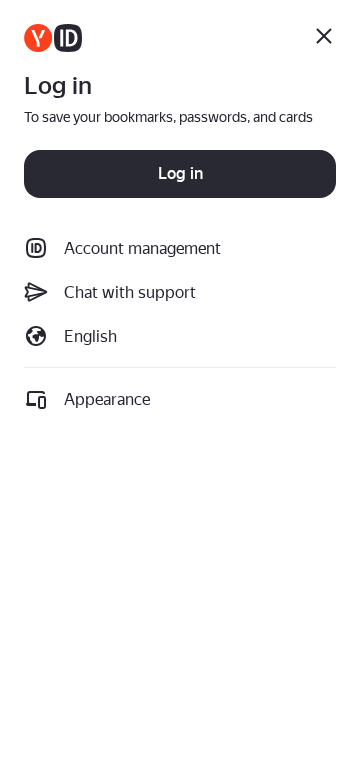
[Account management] (53, 38)
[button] (180, 336)
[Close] (324, 36)
